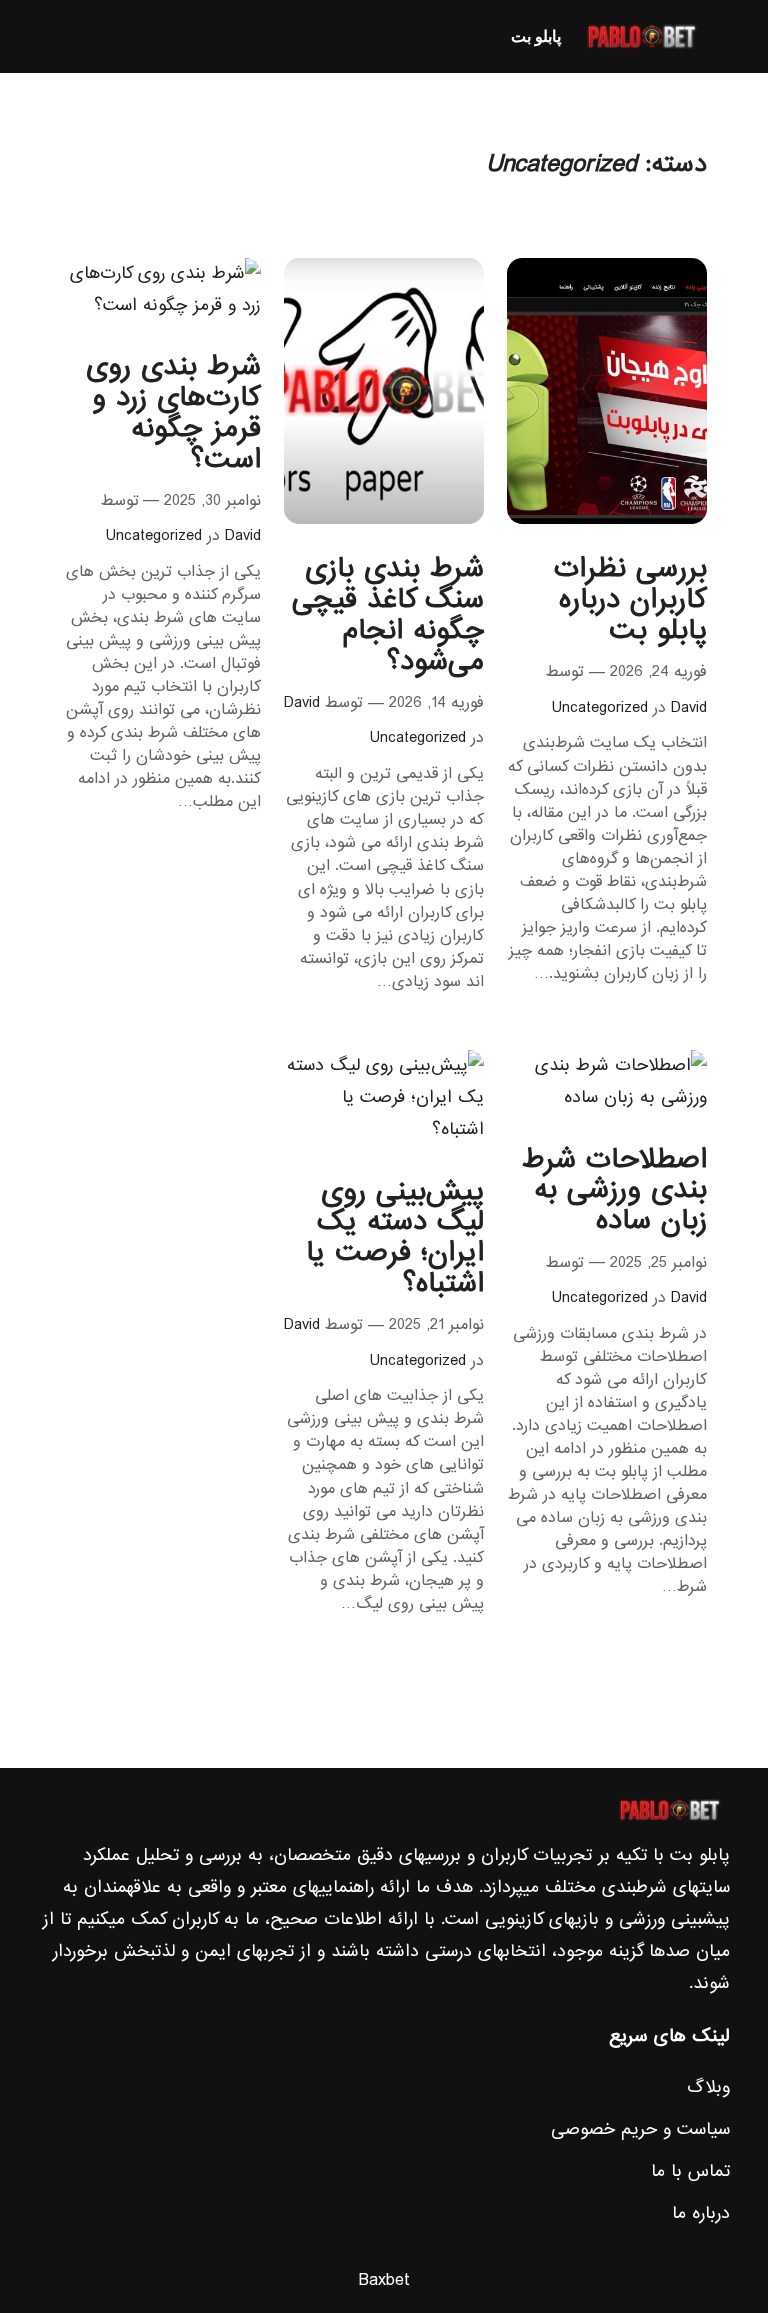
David (689, 708)
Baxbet (384, 2280)
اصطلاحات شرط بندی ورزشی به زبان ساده (614, 1191)
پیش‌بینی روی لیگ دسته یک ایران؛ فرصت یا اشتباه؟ (395, 1238)
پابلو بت (536, 36)
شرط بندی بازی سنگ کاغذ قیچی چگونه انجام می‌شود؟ (388, 615)
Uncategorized (600, 708)
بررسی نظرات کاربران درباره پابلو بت (630, 600)
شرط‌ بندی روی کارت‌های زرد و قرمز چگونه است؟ (173, 413)
